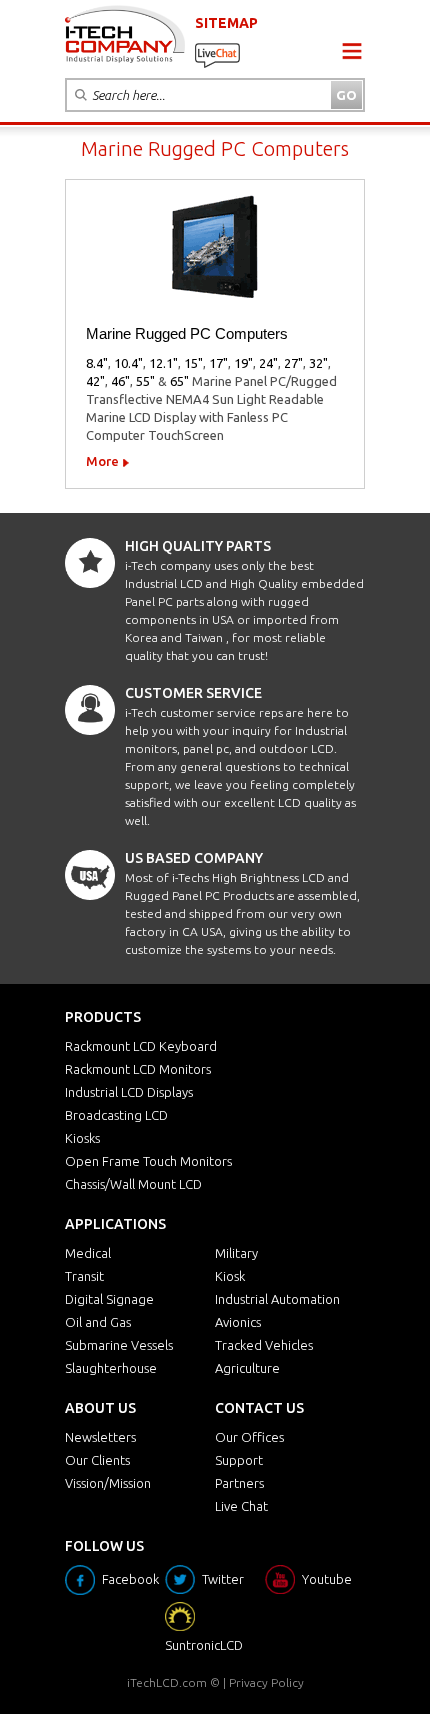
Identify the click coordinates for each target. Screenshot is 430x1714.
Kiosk (230, 1276)
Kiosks (82, 1138)
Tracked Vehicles (264, 1345)
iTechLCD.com (167, 1682)
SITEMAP (226, 23)
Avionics (238, 1322)
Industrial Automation (277, 1299)
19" (243, 363)
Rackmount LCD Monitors (138, 1069)
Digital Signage (109, 1299)
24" (268, 363)
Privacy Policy (266, 1682)
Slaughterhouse (111, 1368)
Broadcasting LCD (116, 1115)
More (102, 461)
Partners (239, 1483)
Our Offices (249, 1437)
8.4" (97, 363)
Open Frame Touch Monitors (148, 1161)
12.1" (163, 363)
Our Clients (97, 1460)
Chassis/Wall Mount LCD (133, 1184)
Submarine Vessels (119, 1345)
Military (236, 1253)
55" (145, 381)
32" (318, 363)
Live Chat (241, 1506)
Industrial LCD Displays (129, 1092)
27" (293, 363)
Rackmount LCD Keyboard (141, 1046)
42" (95, 381)
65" (179, 381)
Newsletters (100, 1437)
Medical (88, 1253)
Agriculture (247, 1368)
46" (120, 381)
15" (193, 363)
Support (239, 1460)
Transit (84, 1276)
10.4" (128, 363)
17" (218, 363)
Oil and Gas (98, 1322)
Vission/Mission (108, 1483)
